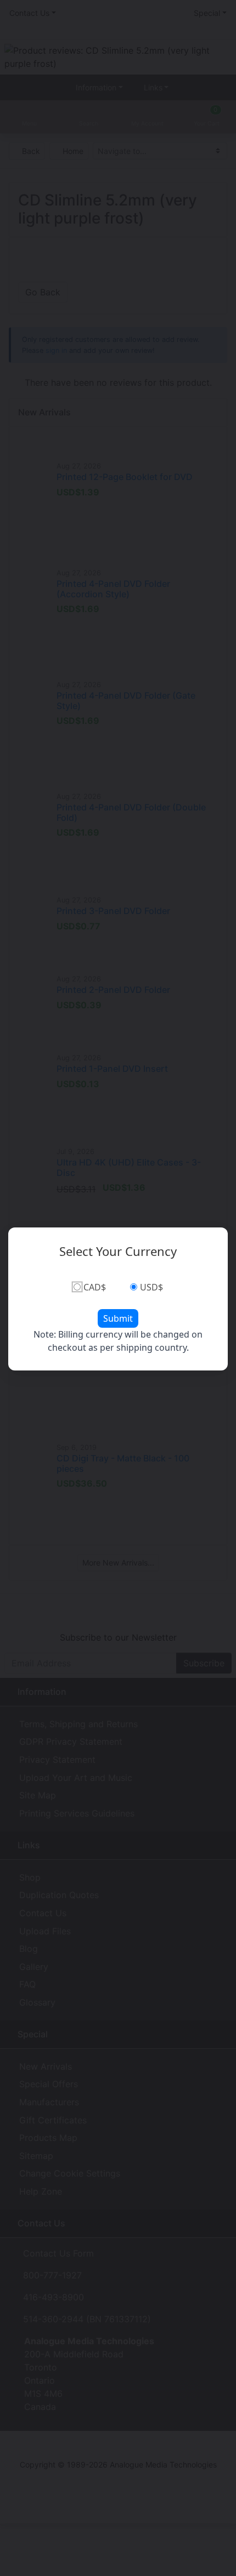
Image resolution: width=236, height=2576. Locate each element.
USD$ (151, 1287)
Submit (118, 1318)
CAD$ (95, 1287)
